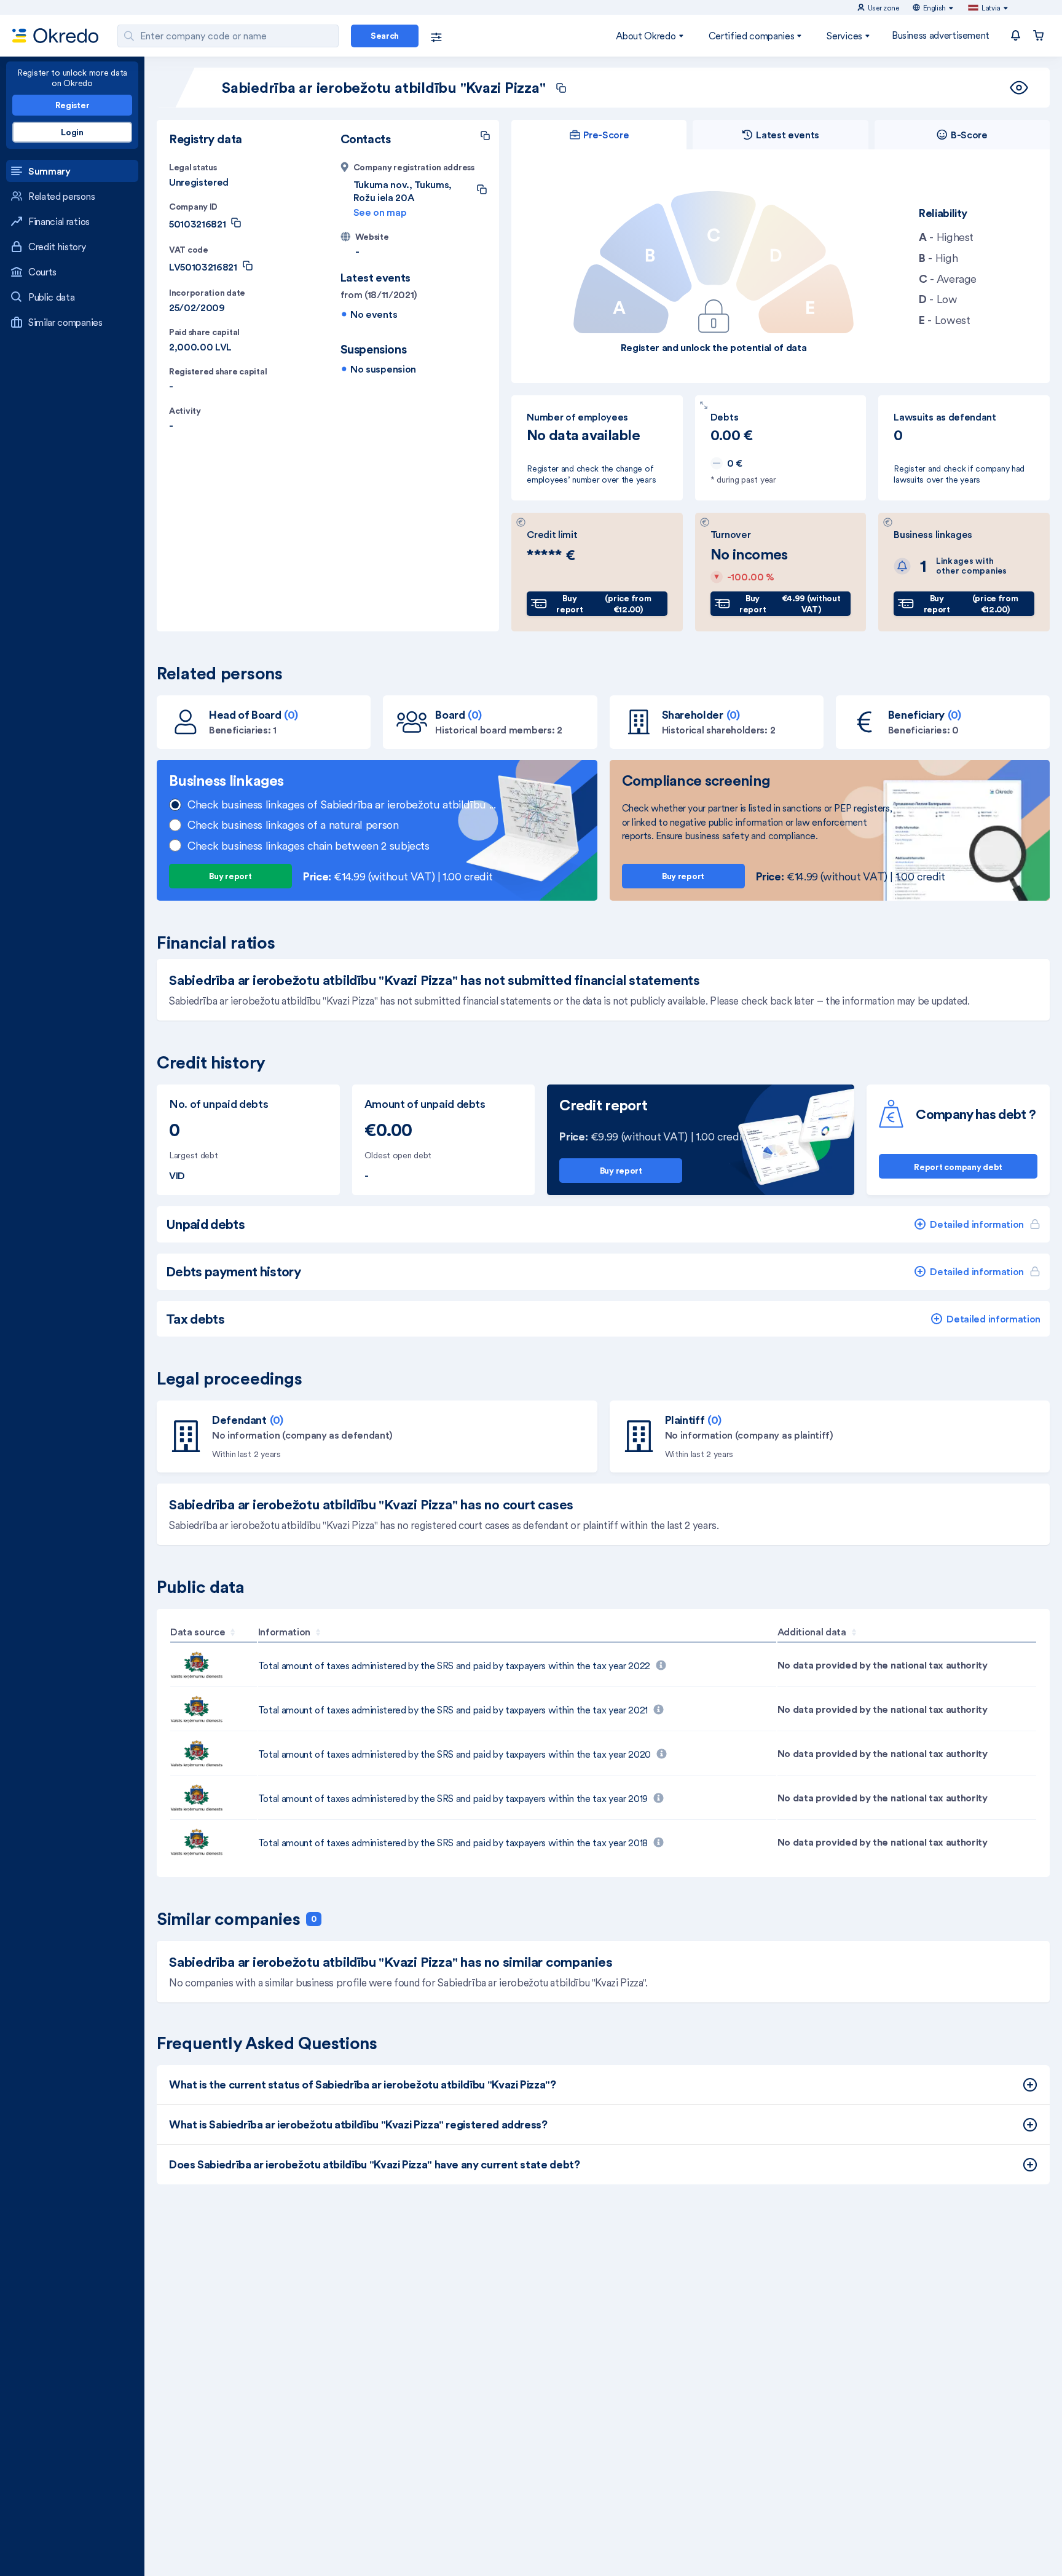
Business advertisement (941, 35)
